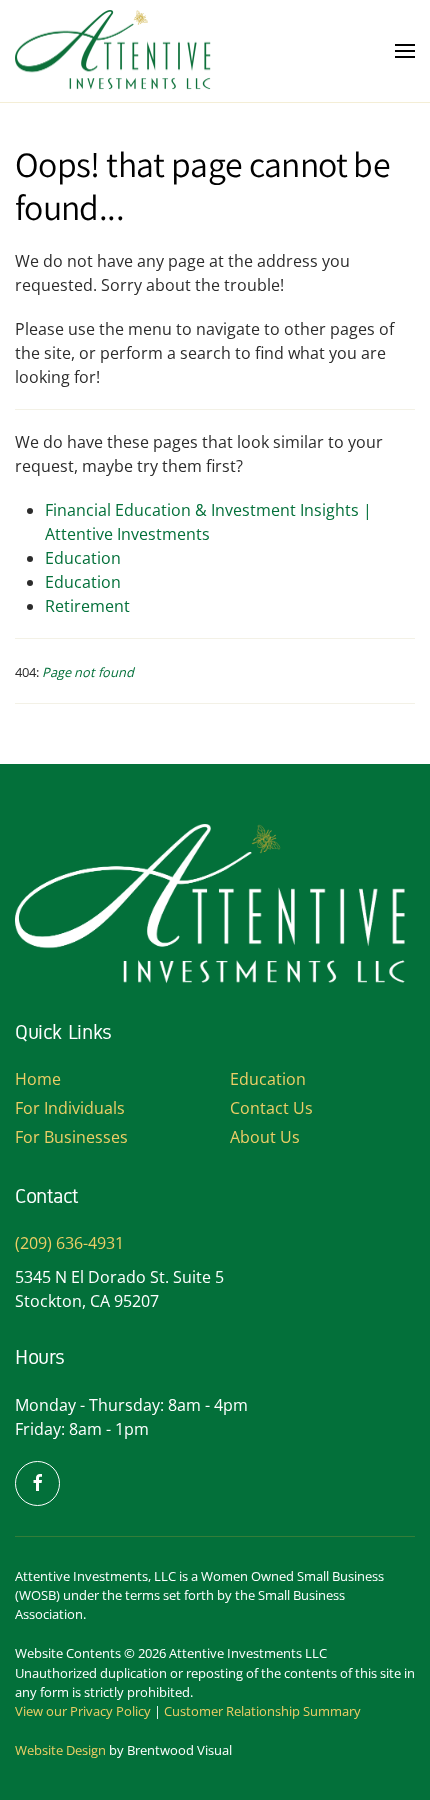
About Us (265, 1137)
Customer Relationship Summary (262, 1711)
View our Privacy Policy (83, 1711)
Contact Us (271, 1108)
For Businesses (71, 1137)
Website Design (60, 1750)
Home (38, 1079)
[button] (405, 51)
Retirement (87, 606)
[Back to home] (115, 51)
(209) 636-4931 (69, 1243)
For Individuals (70, 1108)
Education (83, 558)
